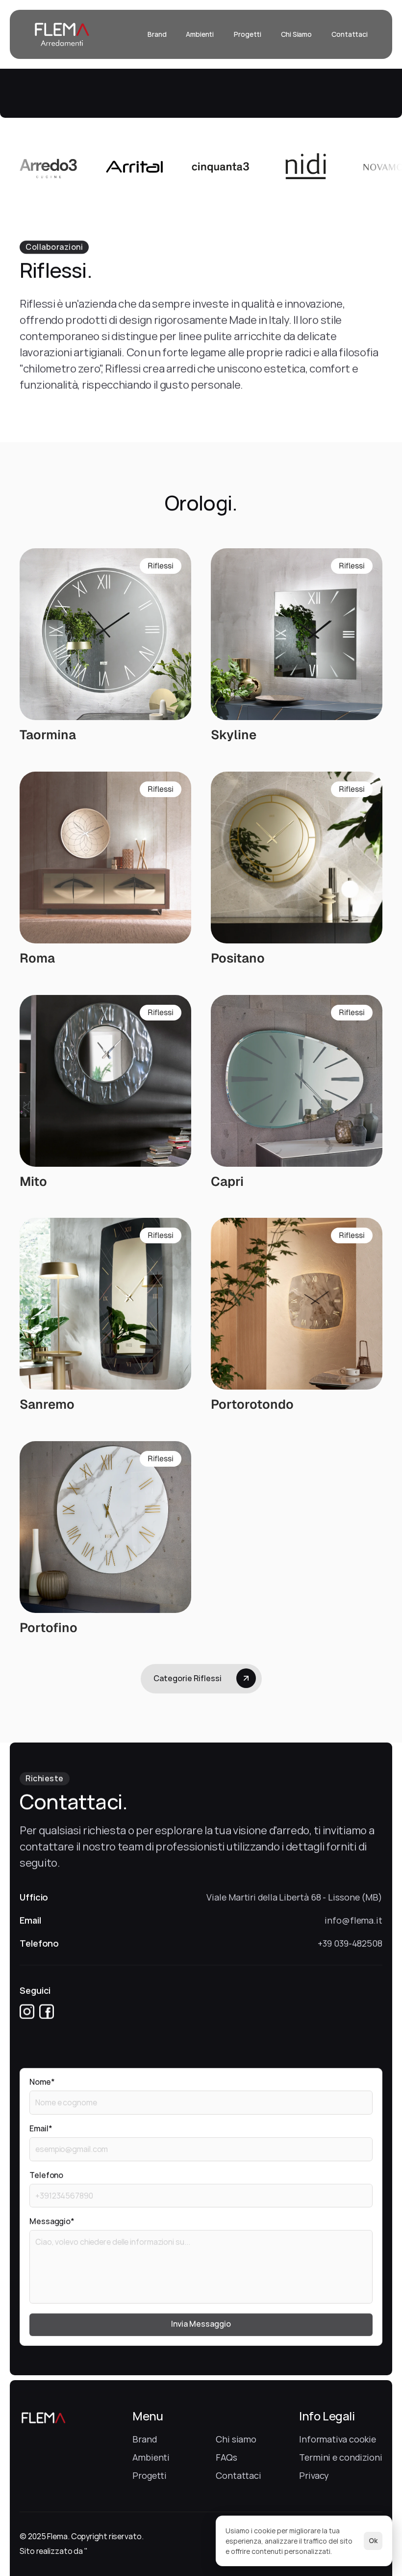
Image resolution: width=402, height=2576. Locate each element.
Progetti (150, 2475)
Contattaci (239, 2475)
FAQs (226, 2457)
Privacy (314, 2475)
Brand (145, 2439)
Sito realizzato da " (54, 2551)
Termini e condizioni (341, 2457)
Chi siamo (236, 2439)
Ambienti (151, 2457)
